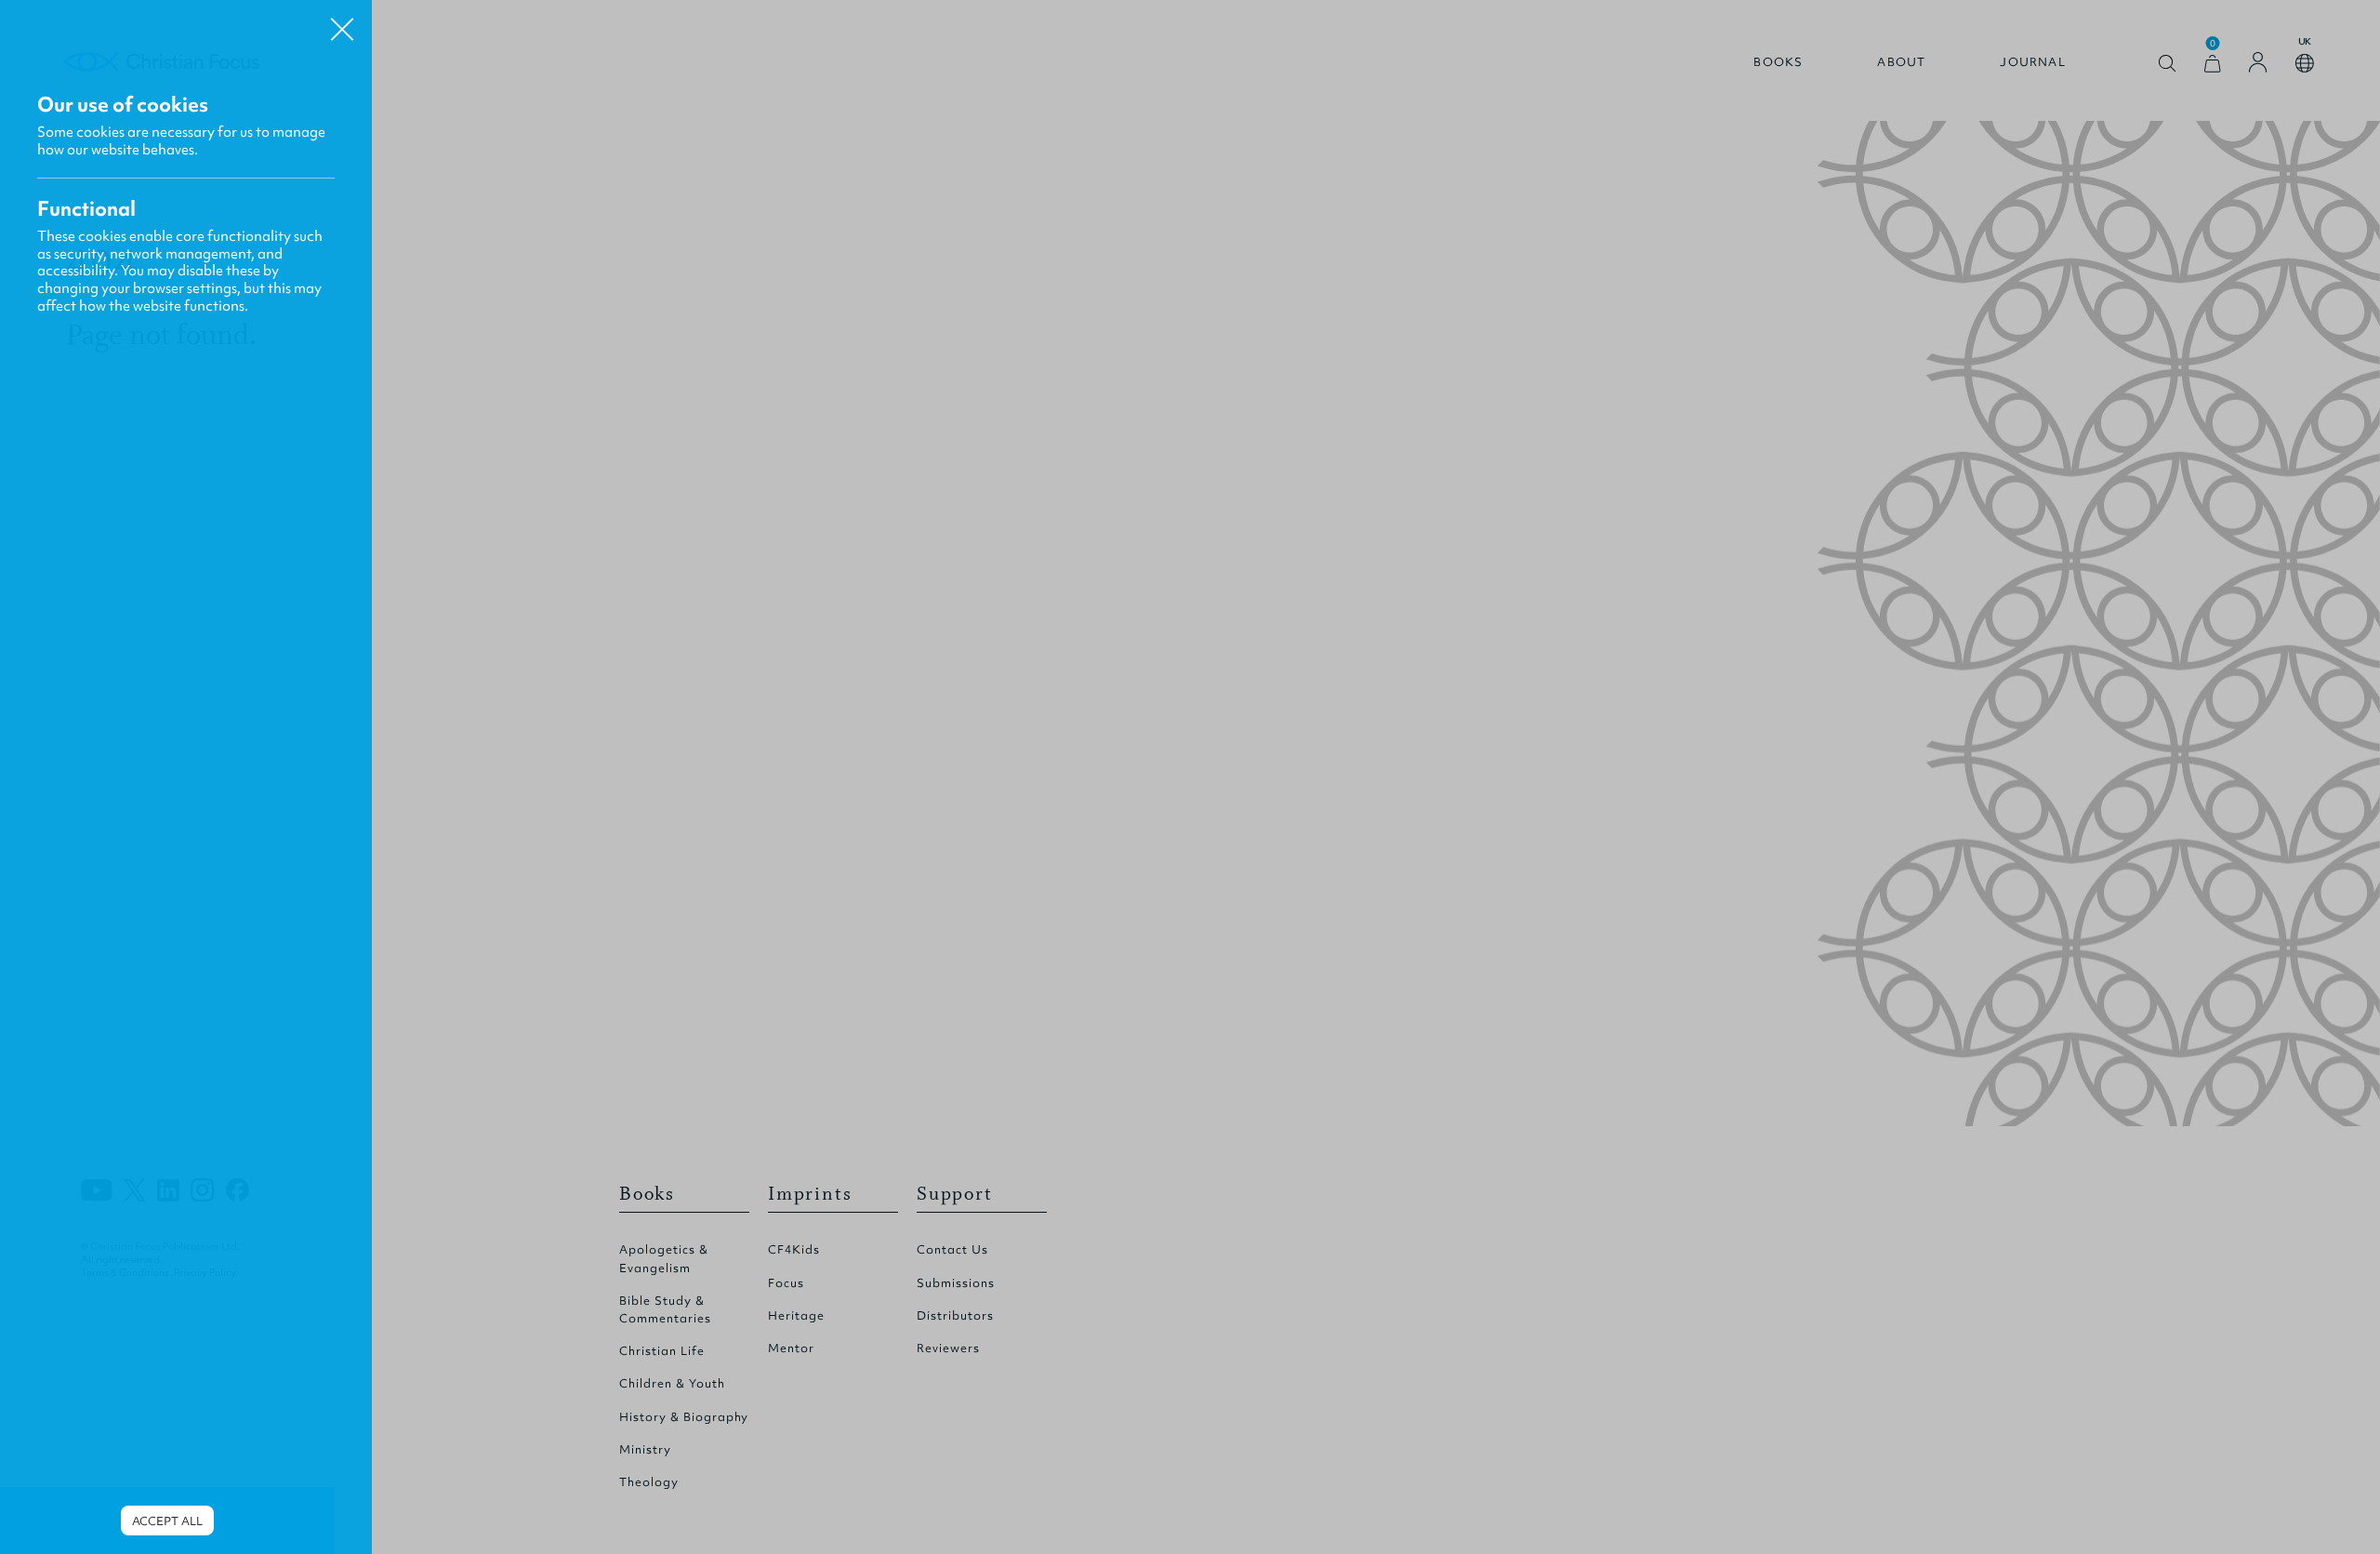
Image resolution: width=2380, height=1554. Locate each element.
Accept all (167, 1521)
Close (342, 22)
